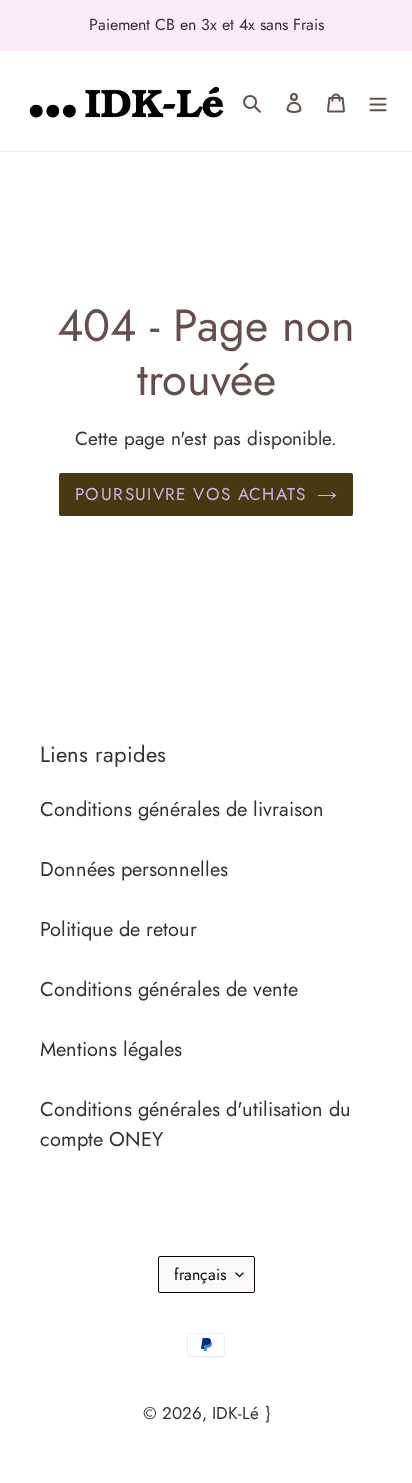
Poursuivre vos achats (191, 494)
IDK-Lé (235, 1413)
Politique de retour (118, 929)
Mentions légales (111, 1049)
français (200, 1274)
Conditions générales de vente (169, 989)
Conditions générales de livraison (182, 809)
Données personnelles (134, 869)
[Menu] (378, 101)
